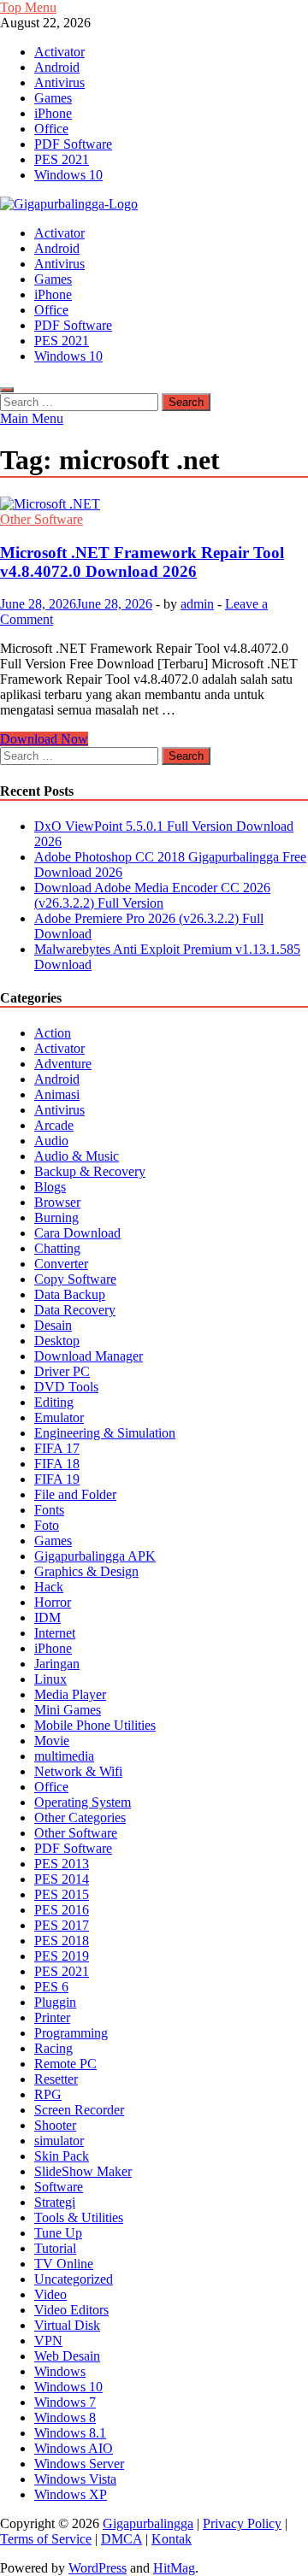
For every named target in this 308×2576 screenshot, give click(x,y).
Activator (59, 52)
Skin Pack (62, 2156)
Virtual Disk (67, 2325)
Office (51, 129)
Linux (50, 1679)
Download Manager (89, 1356)
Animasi (57, 1094)
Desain (53, 1325)
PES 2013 (62, 1864)
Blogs (50, 1187)
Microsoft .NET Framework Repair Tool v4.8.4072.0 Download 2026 (142, 562)
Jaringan (57, 1664)
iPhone (53, 113)
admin (197, 604)
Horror (53, 1602)
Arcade (54, 1125)
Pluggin (55, 2002)
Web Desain (67, 2356)
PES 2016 (62, 1910)
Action (53, 1033)
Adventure (63, 1064)
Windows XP (71, 2494)
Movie (52, 1741)
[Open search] (7, 390)
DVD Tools (66, 1387)
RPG (48, 2094)
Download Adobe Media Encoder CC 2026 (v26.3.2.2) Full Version (152, 895)
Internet (55, 1633)
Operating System (83, 1802)
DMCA (121, 2539)
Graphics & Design (86, 1571)
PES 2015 (62, 1894)
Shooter (55, 2125)
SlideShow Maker (83, 2171)
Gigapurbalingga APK (95, 1556)
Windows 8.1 (70, 2433)
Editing (54, 1402)
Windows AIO (74, 2448)
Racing (53, 2048)
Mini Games (68, 1710)
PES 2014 (62, 1879)
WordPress (98, 2568)
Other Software (41, 519)
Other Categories (80, 1817)
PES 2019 (62, 1956)
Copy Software (75, 1279)
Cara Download (77, 1233)
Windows (60, 2371)
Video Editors (71, 2310)
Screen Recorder (79, 2110)
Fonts (49, 1510)
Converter (61, 1264)
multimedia (64, 1756)
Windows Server (79, 2464)
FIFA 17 (57, 1448)
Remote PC (65, 2064)
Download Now (44, 739)
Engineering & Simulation (105, 1433)
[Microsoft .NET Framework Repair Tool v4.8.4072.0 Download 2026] (154, 504)
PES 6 (51, 1987)
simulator (59, 2141)
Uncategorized (74, 2279)
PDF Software (73, 144)
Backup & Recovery (90, 1171)
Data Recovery (75, 1310)
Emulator (59, 1417)
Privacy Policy (242, 2523)
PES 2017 (62, 1925)
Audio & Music (77, 1156)
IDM (47, 1617)
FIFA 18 (57, 1464)
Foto (47, 1525)
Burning (56, 1217)
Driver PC (62, 1371)
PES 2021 (62, 159)
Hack (49, 1587)
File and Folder (75, 1494)
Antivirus (59, 82)
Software (59, 2187)
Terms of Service (46, 2539)
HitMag (174, 2568)
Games (53, 98)
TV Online (64, 2264)
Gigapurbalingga (148, 2523)
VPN (48, 2341)
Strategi (55, 2202)
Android (57, 67)
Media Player (70, 1694)
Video (50, 2294)
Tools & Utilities (79, 2217)
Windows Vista (75, 2479)
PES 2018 (62, 1941)
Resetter (56, 2079)
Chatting (57, 1248)
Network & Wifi (78, 1771)
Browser (57, 1202)
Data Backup (70, 1294)
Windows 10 (68, 175)
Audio (51, 1141)
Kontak (172, 2539)
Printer (52, 2017)
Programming (71, 2033)
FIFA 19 (57, 1479)
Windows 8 (65, 2417)
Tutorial (55, 2248)
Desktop (57, 1341)
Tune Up (58, 2233)
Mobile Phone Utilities (95, 1725)
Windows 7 (65, 2402)
